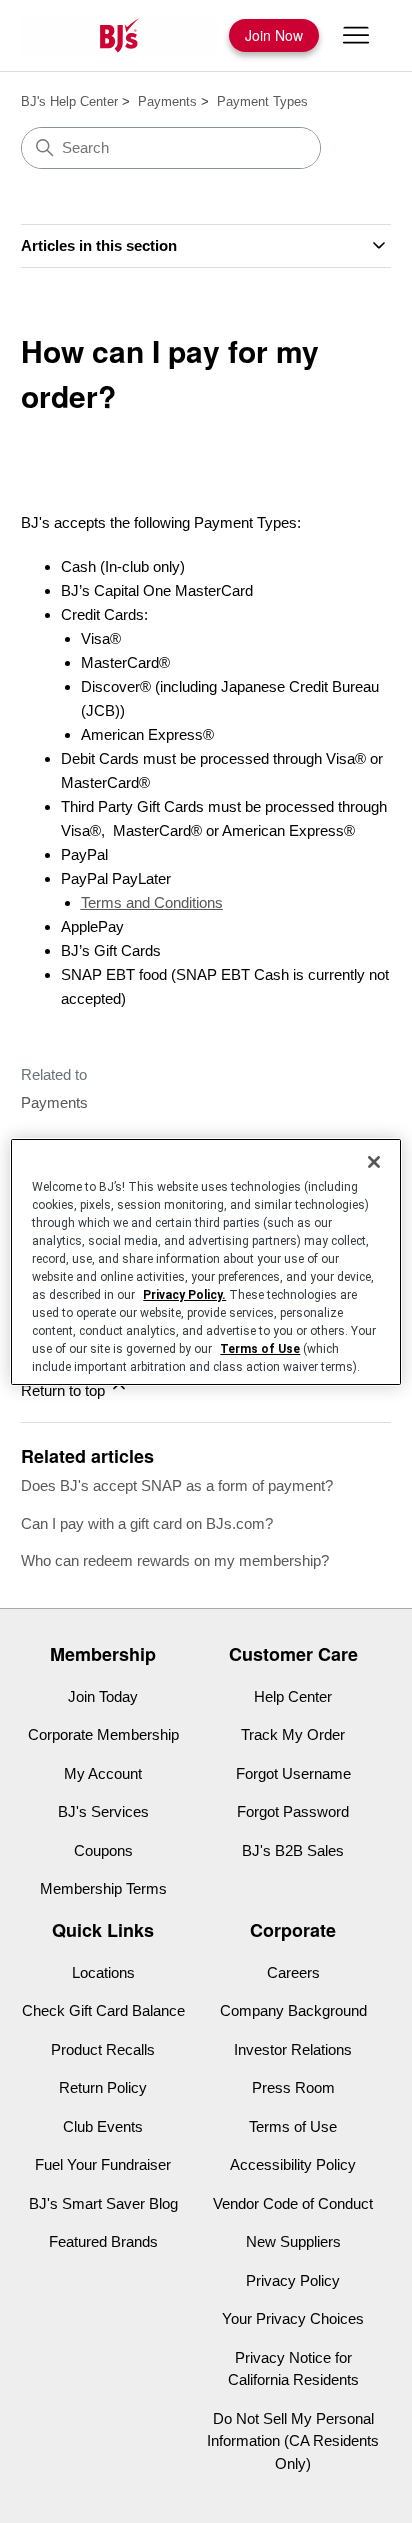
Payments (167, 101)
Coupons (103, 1850)
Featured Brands (103, 2241)
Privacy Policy (293, 2280)
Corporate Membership (103, 1734)
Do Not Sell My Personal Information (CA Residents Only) (293, 2441)
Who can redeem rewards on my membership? (175, 1560)
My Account (103, 1773)
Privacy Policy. (184, 1295)
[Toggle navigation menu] (355, 36)
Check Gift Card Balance (103, 2010)
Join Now (274, 35)
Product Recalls (103, 2049)
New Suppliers (293, 2241)
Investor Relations (293, 2049)
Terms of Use (293, 2126)
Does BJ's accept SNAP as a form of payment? (177, 1485)
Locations (103, 1972)
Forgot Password (293, 1811)
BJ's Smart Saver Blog (103, 2203)
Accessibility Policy (293, 2164)
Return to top (65, 1390)
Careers (293, 1972)
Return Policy (103, 2087)
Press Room (293, 2087)
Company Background (293, 2010)
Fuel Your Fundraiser (103, 2164)
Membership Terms (103, 1888)
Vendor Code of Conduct (293, 2203)
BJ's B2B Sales (293, 1850)
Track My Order (293, 1734)
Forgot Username (293, 1773)
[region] (205, 1262)
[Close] (374, 1162)
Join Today (103, 1696)
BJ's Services (103, 1811)
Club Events (103, 2126)
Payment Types (262, 101)
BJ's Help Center (69, 101)
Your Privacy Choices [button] (293, 2318)
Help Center (293, 1696)
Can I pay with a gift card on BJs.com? (147, 1523)
